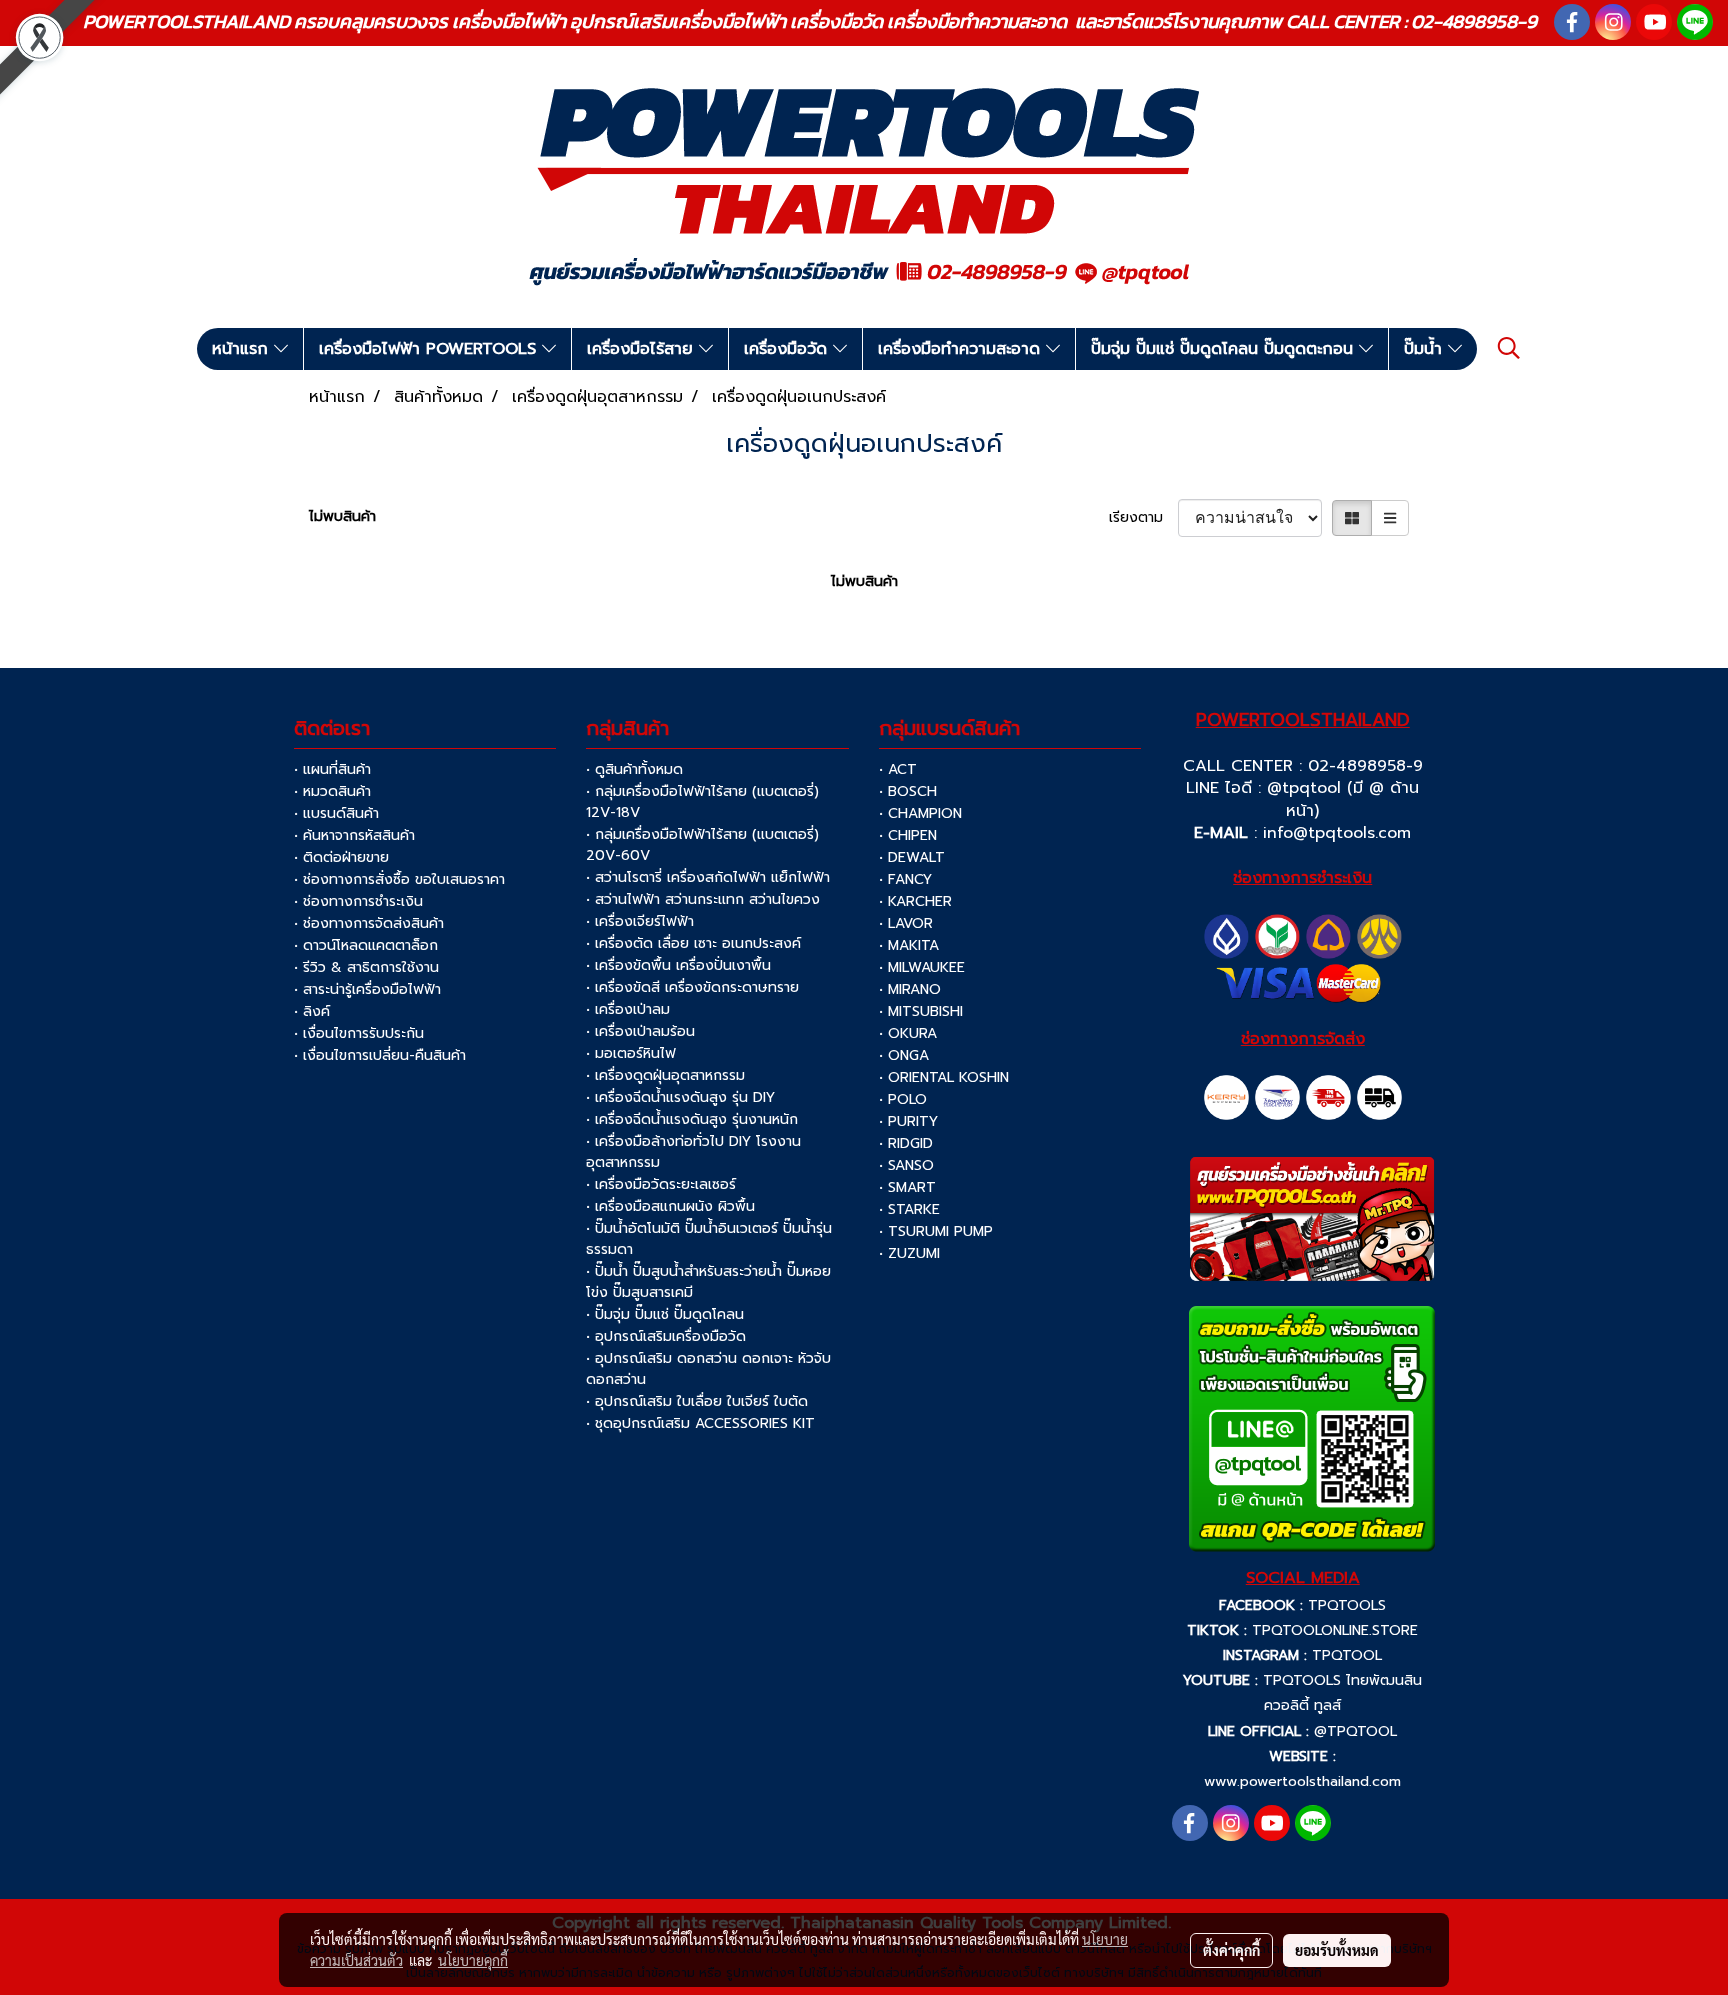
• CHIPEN (908, 835)
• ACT (898, 769)
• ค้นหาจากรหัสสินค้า (354, 835)
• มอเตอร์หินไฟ (631, 1053)
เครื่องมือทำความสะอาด (962, 349)
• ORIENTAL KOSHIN (944, 1077)
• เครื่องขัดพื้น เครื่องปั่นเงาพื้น (678, 965)
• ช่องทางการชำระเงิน (358, 901)
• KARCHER (915, 901)
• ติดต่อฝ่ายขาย (341, 857)
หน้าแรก (243, 349)
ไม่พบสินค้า (342, 516)
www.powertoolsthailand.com (1302, 1781)
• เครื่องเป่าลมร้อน (640, 1031)
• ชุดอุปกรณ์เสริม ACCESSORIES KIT (700, 1423)
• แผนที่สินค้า (332, 769)
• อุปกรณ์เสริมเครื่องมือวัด (666, 1336)
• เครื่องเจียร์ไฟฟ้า (640, 921)
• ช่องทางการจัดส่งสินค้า (369, 923)
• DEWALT (912, 857)
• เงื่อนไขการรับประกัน (359, 1033)
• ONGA (904, 1055)
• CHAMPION (920, 813)
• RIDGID (906, 1143)
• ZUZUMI (909, 1253)
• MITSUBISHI (921, 1011)
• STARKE (909, 1209)
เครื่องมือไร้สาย (643, 349)
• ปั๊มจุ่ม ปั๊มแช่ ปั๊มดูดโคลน (665, 1314)
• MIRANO (910, 989)
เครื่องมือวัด (788, 349)
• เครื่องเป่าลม (628, 1009)
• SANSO (906, 1165)
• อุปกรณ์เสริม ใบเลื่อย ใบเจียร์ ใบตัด (697, 1401)
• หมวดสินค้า (332, 791)
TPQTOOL (1347, 1655)
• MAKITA (909, 945)
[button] (1509, 348)
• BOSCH (908, 791)
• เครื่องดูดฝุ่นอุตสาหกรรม (665, 1075)
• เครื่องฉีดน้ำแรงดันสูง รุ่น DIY (680, 1097)
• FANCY (905, 879)
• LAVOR (906, 923)
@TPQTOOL (1355, 1731)
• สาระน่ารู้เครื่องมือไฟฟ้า (367, 989)
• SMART (907, 1187)
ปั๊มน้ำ (1426, 349)
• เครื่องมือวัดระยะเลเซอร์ (661, 1184)
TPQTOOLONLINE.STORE (1335, 1630)
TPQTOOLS (1347, 1605)
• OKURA (908, 1033)
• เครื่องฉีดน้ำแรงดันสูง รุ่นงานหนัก (692, 1119)
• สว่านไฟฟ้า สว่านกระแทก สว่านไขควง (703, 899)
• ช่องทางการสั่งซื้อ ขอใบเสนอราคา (399, 879)
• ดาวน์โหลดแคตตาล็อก (366, 945)
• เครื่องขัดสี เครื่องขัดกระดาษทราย (692, 987)
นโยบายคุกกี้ (473, 1960)
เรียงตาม (1143, 517)
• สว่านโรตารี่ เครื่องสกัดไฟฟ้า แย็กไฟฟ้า (708, 877)
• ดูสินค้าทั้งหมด (634, 769)
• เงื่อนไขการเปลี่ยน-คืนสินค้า (380, 1055)
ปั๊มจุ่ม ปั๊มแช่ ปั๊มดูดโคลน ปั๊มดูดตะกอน (1225, 349)
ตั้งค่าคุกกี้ (1231, 1950)
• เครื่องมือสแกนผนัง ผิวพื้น (670, 1206)
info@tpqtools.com (1337, 833)
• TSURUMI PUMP (936, 1231)
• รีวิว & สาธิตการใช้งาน (366, 967)
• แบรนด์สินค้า (336, 813)
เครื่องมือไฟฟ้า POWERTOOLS (430, 349)
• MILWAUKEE (922, 967)
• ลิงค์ (312, 1011)
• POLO (903, 1099)
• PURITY (908, 1121)
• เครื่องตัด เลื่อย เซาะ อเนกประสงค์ (693, 943)
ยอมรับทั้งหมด (1337, 1950)
